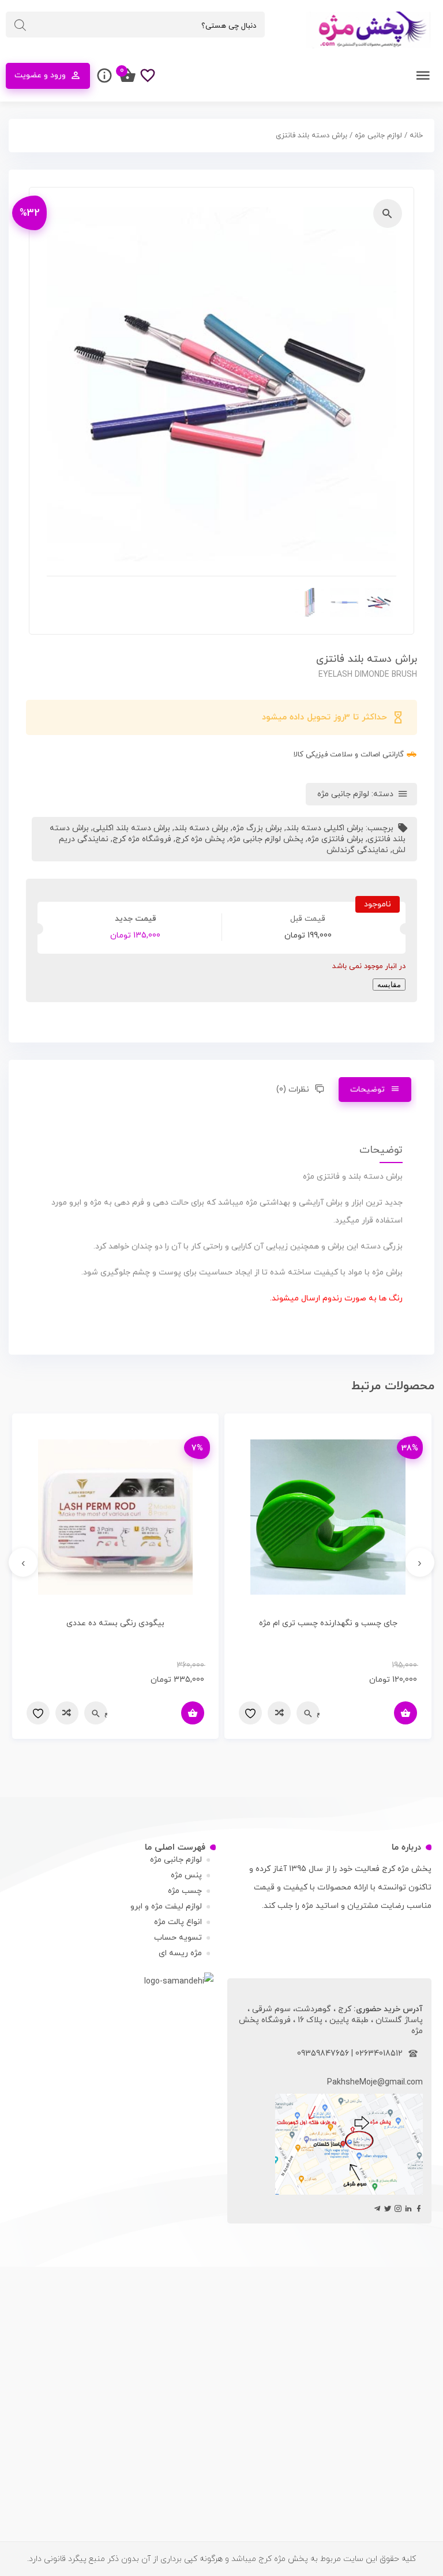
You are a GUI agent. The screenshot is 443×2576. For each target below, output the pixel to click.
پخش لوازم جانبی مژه (266, 839)
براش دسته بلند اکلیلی (132, 828)
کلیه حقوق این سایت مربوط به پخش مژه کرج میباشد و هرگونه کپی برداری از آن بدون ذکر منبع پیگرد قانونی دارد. (221, 2559)
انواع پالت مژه (178, 1922)
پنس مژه (186, 1875)
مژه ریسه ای (180, 1953)
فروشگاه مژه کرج (142, 839)
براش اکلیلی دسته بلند (325, 828)
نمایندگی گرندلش (357, 850)
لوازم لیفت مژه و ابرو (166, 1906)
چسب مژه (185, 1891)
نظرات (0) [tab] (293, 1090)
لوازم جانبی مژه (378, 136)
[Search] (20, 25)
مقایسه (389, 985)
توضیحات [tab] (368, 1090)
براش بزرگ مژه (257, 828)
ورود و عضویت (40, 75)
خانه (416, 136)
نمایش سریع (318, 1713)
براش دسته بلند (201, 828)
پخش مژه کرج (200, 839)
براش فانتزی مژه (335, 839)
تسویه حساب (178, 1938)
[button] (388, 213)
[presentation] (420, 1562)
